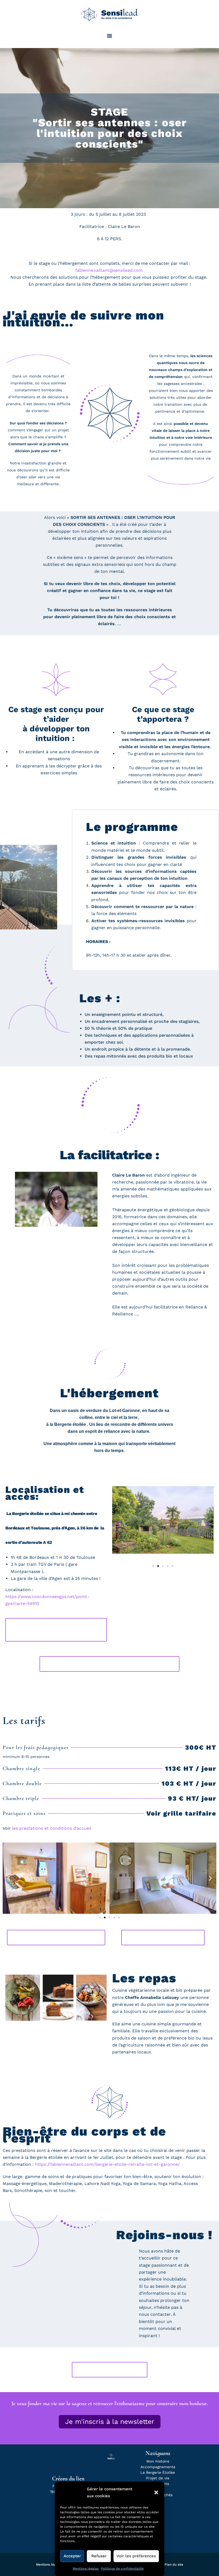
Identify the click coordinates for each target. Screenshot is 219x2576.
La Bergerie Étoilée (158, 2472)
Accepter (72, 2556)
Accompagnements (158, 2467)
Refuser (99, 2556)
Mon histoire (158, 2461)
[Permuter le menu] (109, 36)
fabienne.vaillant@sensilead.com (109, 270)
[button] (156, 2492)
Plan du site (174, 2565)
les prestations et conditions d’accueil (52, 1828)
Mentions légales (86, 2569)
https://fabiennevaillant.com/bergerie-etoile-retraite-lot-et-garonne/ (107, 2164)
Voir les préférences (136, 2556)
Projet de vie (158, 2478)
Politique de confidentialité (122, 2569)
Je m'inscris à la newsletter (110, 2422)
